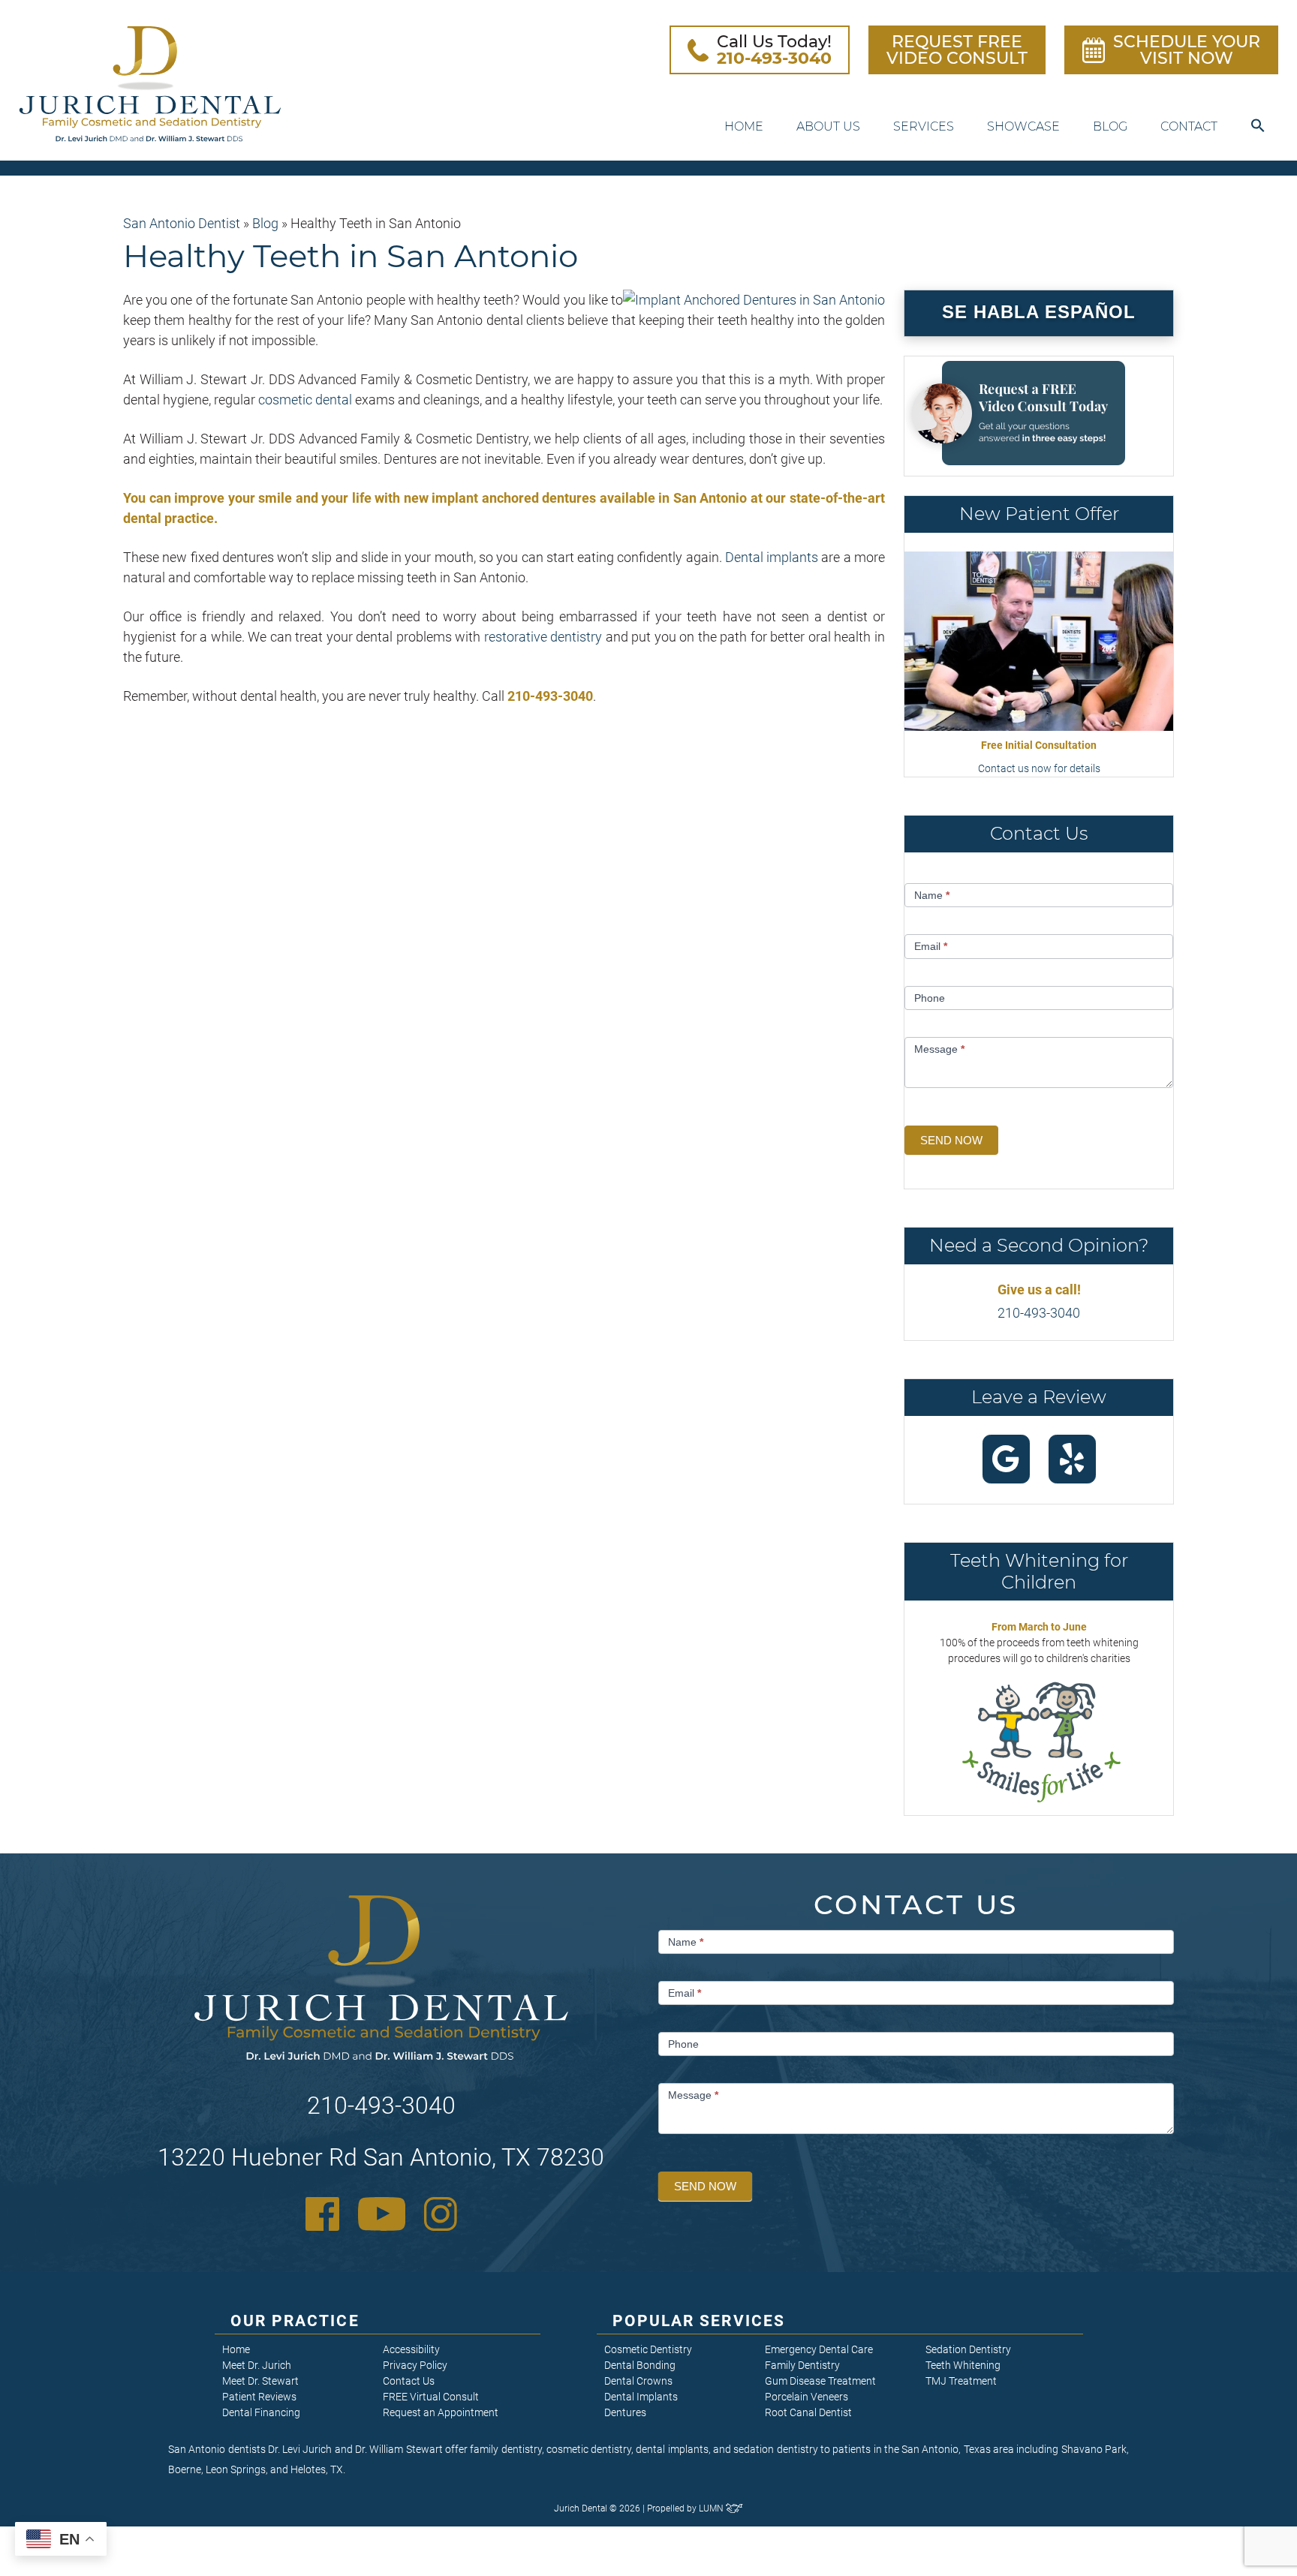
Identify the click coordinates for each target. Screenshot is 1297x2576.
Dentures (625, 2412)
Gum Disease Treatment (820, 2381)
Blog (1110, 126)
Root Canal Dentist (808, 2412)
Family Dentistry (802, 2365)
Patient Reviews (259, 2397)
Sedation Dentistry (968, 2349)
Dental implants (772, 557)
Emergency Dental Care (819, 2349)
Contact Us (409, 2381)
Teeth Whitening (963, 2365)
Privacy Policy (415, 2365)
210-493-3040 (1039, 1313)
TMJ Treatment (961, 2381)
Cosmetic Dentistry (648, 2349)
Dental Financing (261, 2412)
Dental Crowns (638, 2381)
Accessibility (411, 2349)
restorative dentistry (543, 637)
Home (744, 126)
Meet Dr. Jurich (257, 2365)
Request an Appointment (441, 2412)
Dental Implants (641, 2397)
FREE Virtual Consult (431, 2397)
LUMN (712, 2508)
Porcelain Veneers (806, 2397)
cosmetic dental (305, 400)
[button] (1258, 126)
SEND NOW (951, 1140)
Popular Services (699, 2321)
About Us (828, 126)
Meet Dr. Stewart (260, 2381)
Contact (1189, 126)
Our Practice (295, 2321)
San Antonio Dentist (182, 223)
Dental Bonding (640, 2365)
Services (924, 126)
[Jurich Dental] (150, 84)
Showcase (1023, 126)
